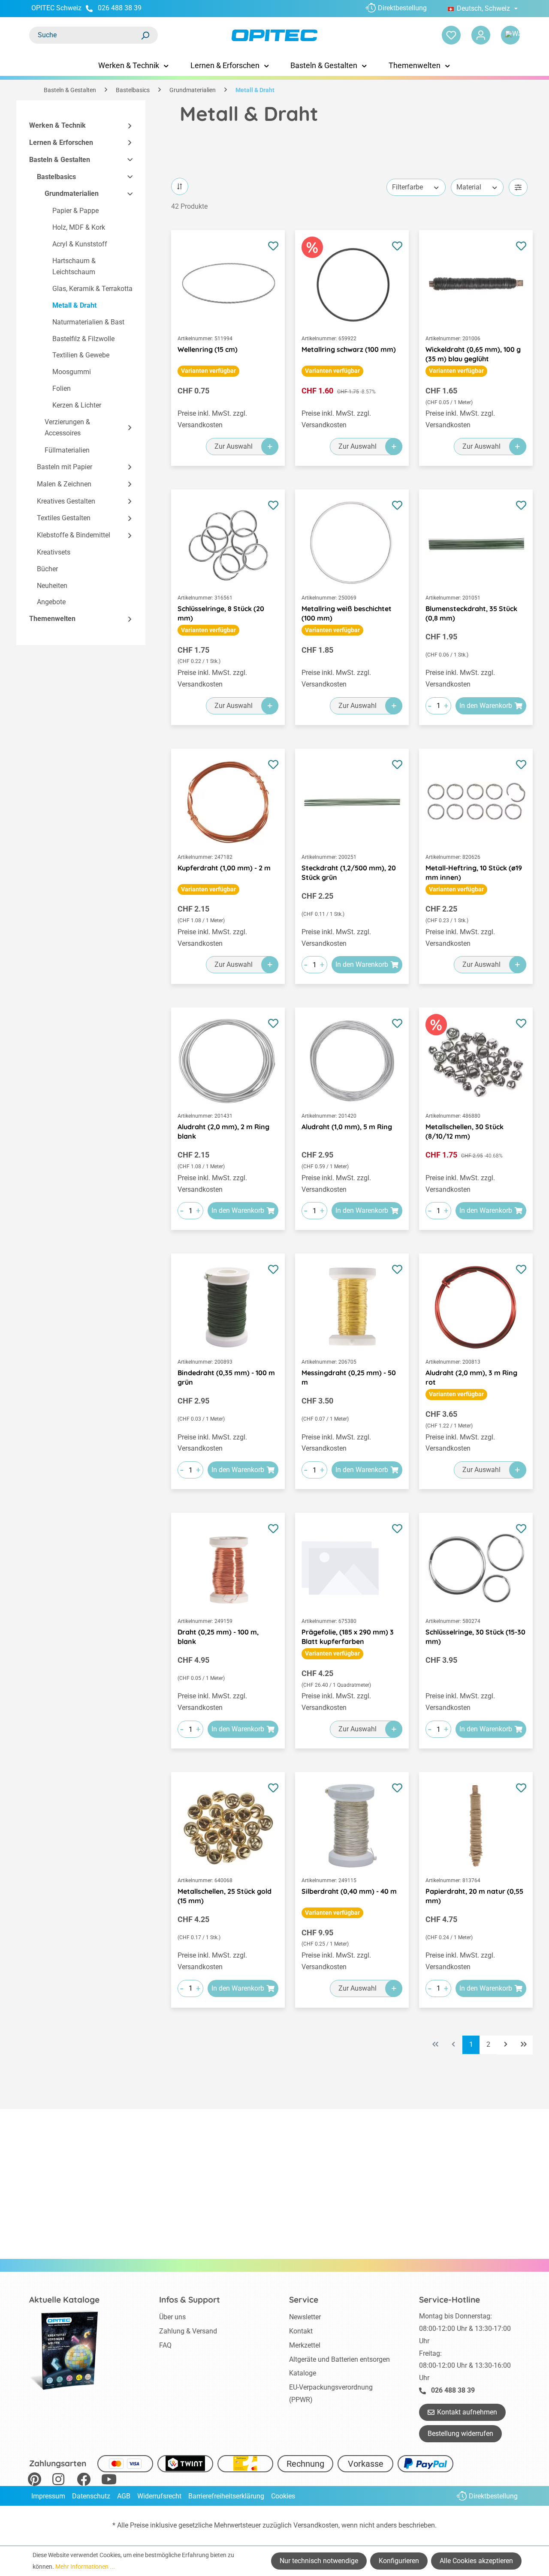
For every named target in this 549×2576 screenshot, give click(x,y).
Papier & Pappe (75, 211)
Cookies (283, 2496)
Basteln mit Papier (65, 467)
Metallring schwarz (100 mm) (349, 349)
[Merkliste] (451, 35)
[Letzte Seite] (524, 2045)
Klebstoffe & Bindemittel (74, 535)
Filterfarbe (407, 187)
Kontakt (301, 2331)
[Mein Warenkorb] (510, 35)
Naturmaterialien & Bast (88, 322)
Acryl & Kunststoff (80, 244)
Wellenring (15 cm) (208, 349)
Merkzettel (305, 2345)
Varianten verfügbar (208, 371)
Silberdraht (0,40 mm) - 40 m (349, 1891)
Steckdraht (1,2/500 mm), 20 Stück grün (349, 873)
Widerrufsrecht (159, 2496)
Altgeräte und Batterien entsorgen (339, 2359)
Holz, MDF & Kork (79, 227)
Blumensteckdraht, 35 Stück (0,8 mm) (471, 613)
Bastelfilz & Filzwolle (83, 339)
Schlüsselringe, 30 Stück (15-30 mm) (475, 1637)
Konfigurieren (399, 2561)
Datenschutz (91, 2496)
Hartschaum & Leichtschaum (74, 267)
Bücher (47, 569)
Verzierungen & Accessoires (67, 428)
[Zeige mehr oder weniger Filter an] (518, 187)
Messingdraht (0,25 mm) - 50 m (349, 1377)
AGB (124, 2496)
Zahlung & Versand (188, 2331)
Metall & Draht (74, 305)
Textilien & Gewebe (81, 355)
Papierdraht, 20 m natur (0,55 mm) (474, 1896)
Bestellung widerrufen (460, 2434)
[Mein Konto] (481, 35)
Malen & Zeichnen (64, 484)
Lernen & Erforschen (61, 142)
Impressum (48, 2496)
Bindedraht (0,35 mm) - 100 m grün (226, 1377)
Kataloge (303, 2373)
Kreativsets (54, 552)
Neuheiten (52, 586)
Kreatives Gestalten (66, 501)
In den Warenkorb (486, 706)
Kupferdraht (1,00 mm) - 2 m (224, 868)
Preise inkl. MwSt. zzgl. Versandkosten (212, 419)
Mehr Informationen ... (85, 2567)
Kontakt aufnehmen (467, 2412)
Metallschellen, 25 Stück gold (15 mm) (225, 1896)
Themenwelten (52, 619)
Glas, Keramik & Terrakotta (92, 289)
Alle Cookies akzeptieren (476, 2561)
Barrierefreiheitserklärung (226, 2496)
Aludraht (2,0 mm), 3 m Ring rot (471, 1377)
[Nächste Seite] (506, 2045)
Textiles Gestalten (64, 518)
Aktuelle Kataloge (64, 2300)
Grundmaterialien (72, 193)
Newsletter (305, 2317)
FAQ (165, 2345)
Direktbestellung (402, 8)
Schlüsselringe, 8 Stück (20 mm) (221, 613)
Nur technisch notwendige (319, 2561)
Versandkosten (316, 2525)
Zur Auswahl (234, 446)
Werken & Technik (57, 125)
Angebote (51, 602)
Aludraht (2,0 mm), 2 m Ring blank (223, 1131)
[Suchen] (145, 35)
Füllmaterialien (67, 450)
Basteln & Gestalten (60, 160)
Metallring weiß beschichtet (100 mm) (347, 613)
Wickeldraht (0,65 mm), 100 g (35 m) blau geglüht (473, 354)
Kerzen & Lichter (77, 405)
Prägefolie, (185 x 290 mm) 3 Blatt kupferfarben (348, 1637)
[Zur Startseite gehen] (274, 35)
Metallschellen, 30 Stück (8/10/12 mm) (465, 1131)
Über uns (172, 2317)
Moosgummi (72, 372)
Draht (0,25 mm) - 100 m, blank (218, 1637)
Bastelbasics (56, 177)
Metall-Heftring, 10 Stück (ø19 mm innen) (474, 873)
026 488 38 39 (120, 8)
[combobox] (85, 35)
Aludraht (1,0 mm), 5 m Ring (347, 1127)
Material (469, 187)
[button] (126, 126)
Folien (62, 388)
